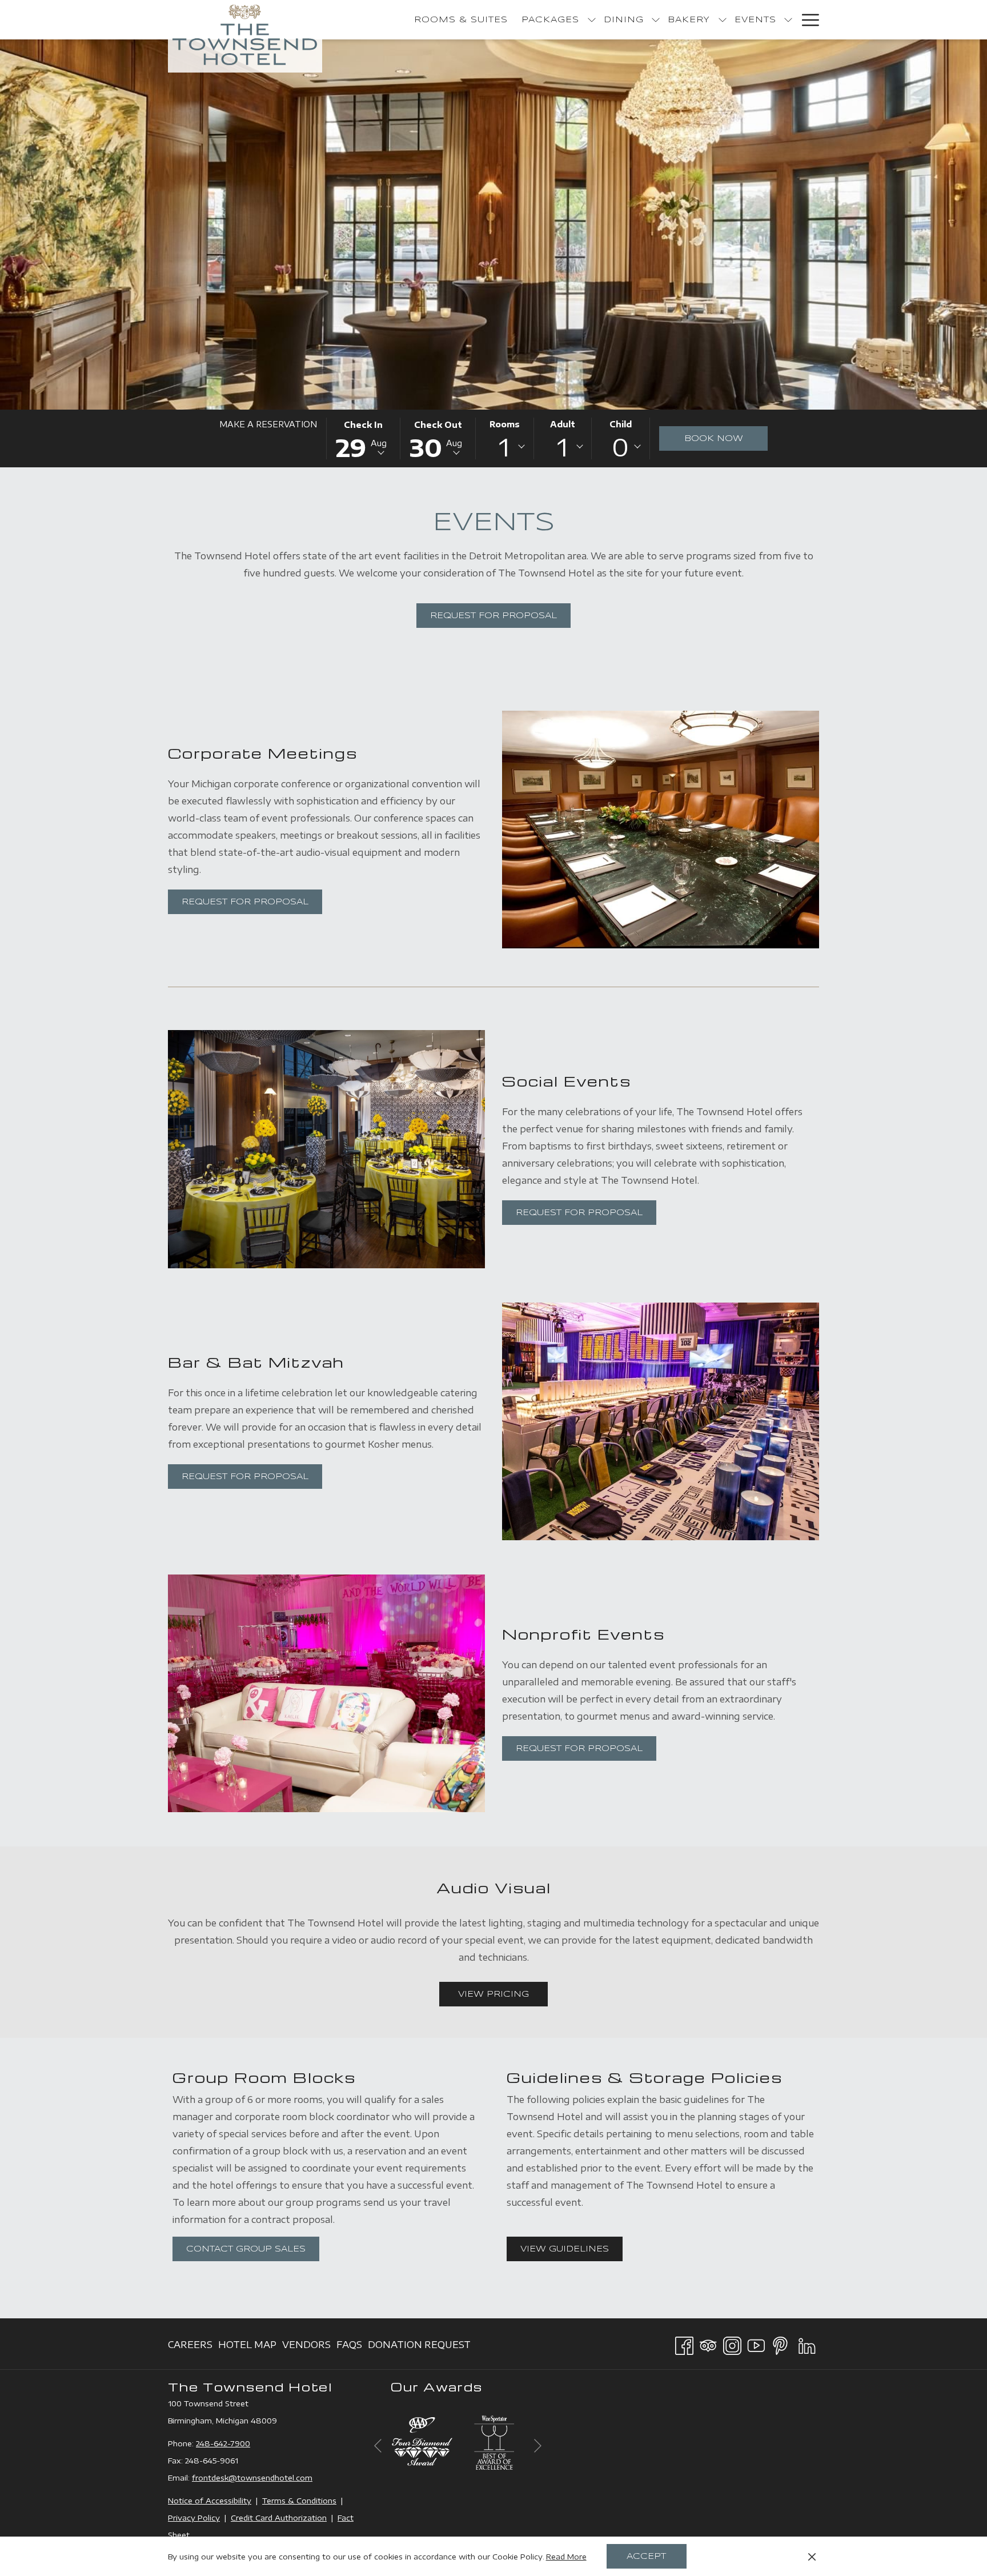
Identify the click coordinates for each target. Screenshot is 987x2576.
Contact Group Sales (246, 2249)
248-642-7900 (223, 2443)
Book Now (714, 439)
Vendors (306, 2348)
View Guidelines (571, 2249)
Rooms (505, 424)
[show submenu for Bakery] (723, 20)
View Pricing (503, 1994)
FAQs (349, 2348)
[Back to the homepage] (245, 36)
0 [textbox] (620, 447)
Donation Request (419, 2348)
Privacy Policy (194, 2518)
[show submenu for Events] (788, 20)
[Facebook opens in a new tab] (684, 2343)
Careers (190, 2348)
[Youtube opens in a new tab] (756, 2343)
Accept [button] (646, 2557)
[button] (364, 438)
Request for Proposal (493, 616)
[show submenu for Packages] (592, 20)
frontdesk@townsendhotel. (244, 2478)
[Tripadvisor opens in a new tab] (708, 2343)
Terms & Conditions (299, 2501)
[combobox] (504, 447)
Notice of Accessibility (210, 2501)
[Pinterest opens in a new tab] (780, 2343)
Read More (566, 2557)
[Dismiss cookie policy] (812, 2557)
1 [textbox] (504, 447)
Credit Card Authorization (279, 2518)
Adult (563, 424)
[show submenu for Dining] (656, 20)
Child (621, 424)
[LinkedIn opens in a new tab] (807, 2343)
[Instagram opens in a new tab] (732, 2343)
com (304, 2478)
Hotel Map (247, 2348)
